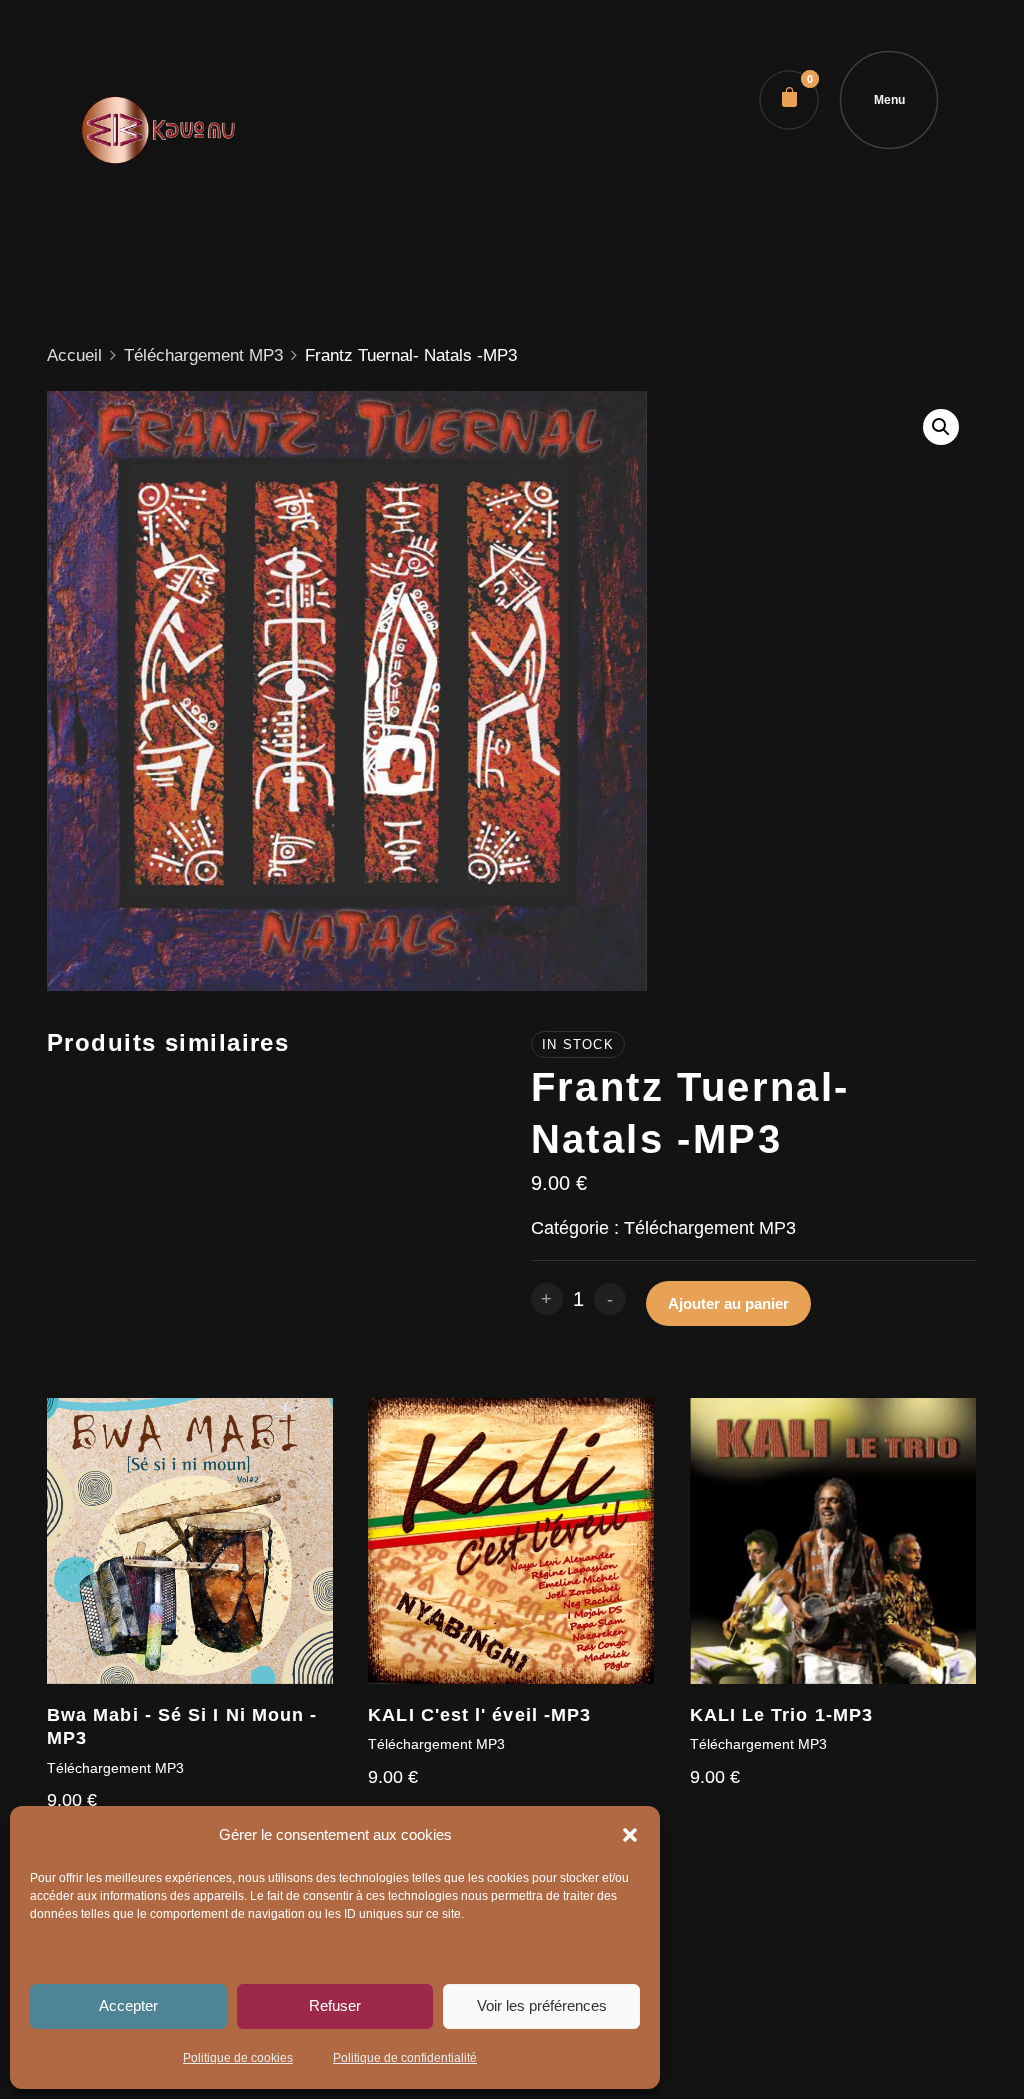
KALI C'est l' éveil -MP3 (479, 1715)
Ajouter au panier (728, 1303)
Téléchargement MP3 (203, 355)
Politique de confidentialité (405, 2058)
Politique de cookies (238, 2058)
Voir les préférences (542, 2005)
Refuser (335, 2005)
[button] (630, 1835)
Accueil (74, 355)
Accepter (128, 2005)
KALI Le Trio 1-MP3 (781, 1715)
